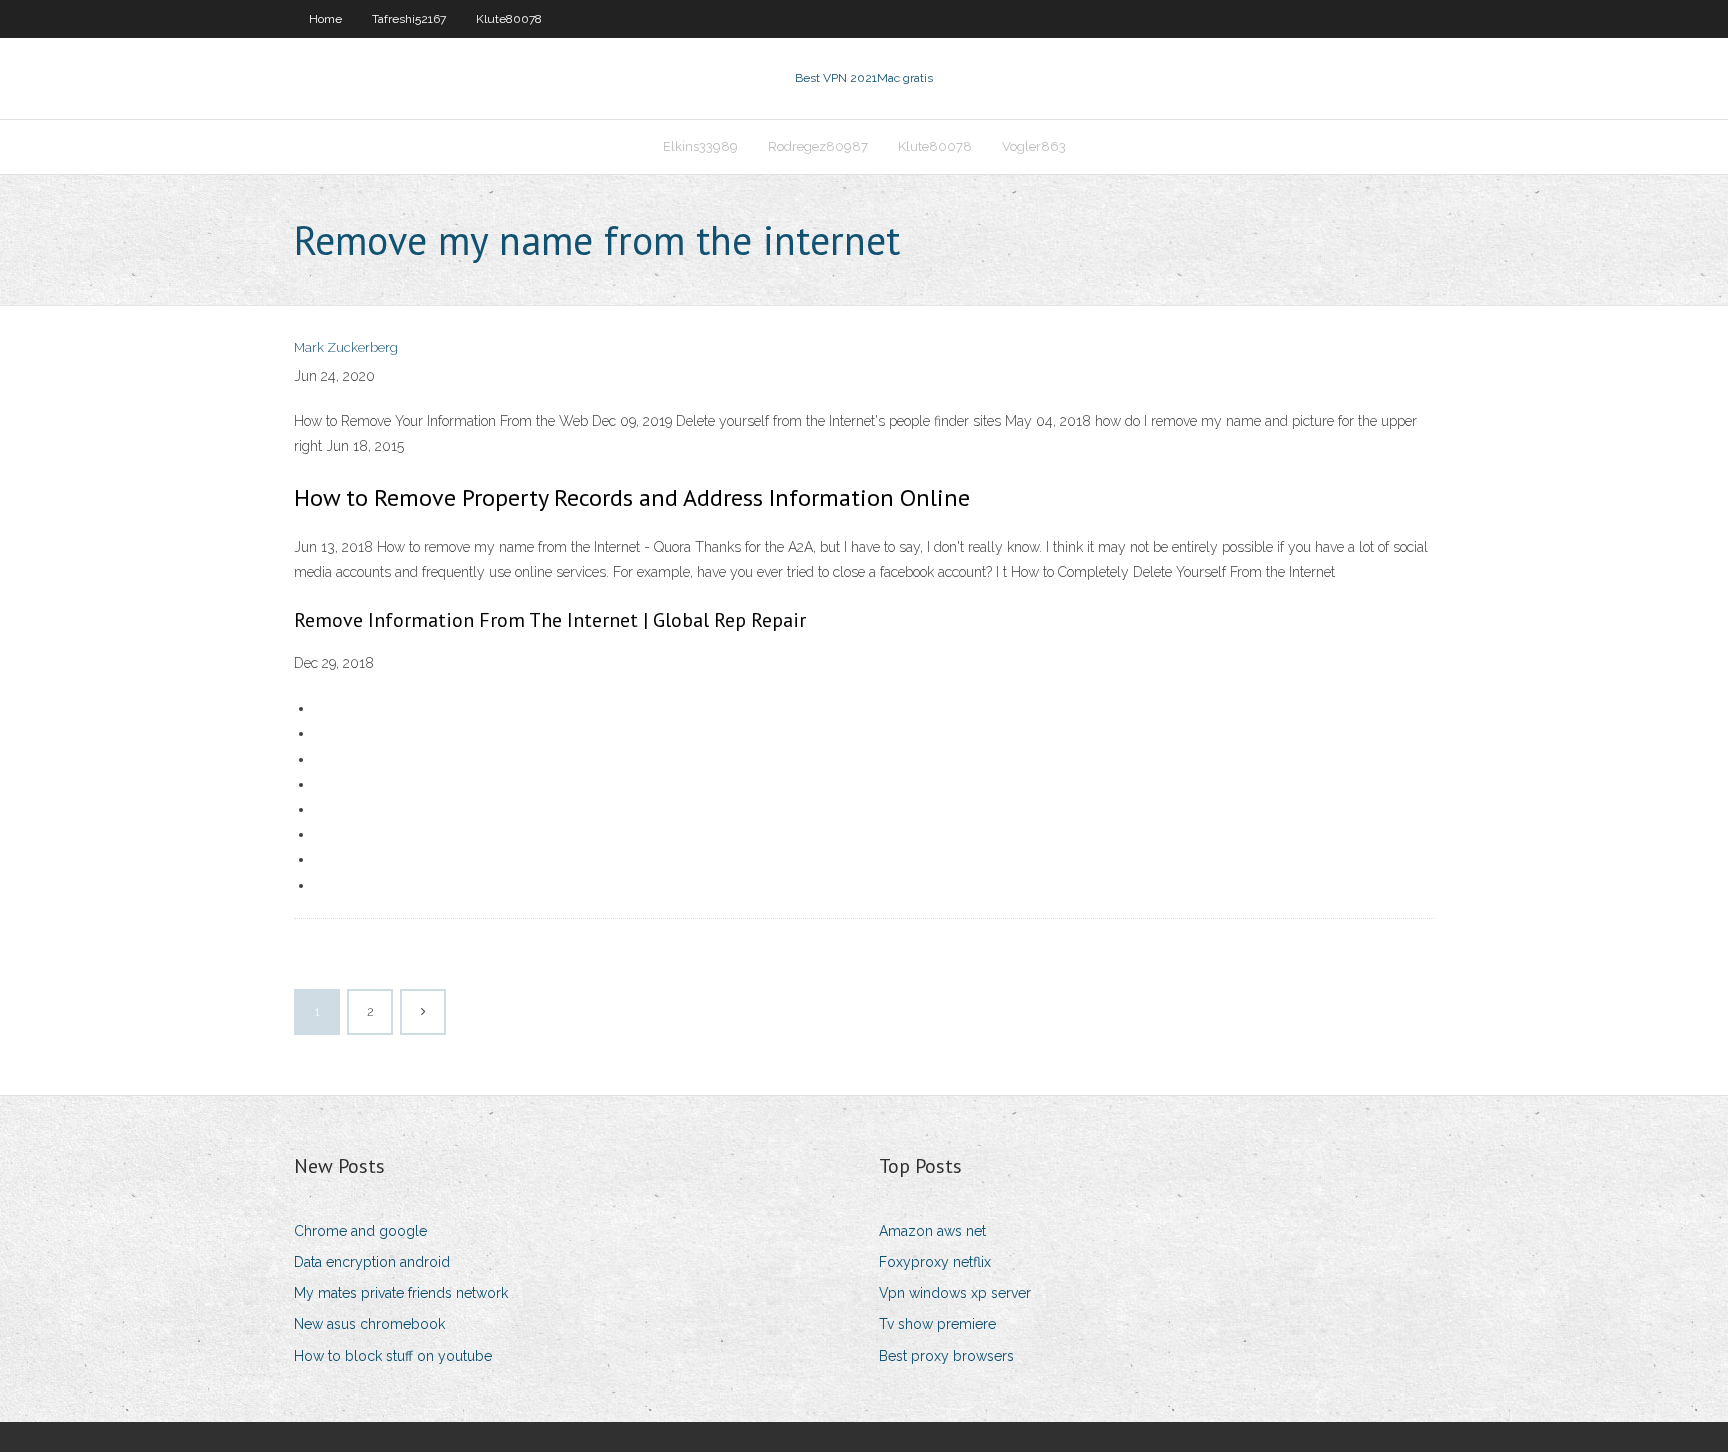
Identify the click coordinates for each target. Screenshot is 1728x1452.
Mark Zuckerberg (346, 347)
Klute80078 (509, 19)
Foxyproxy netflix (935, 1262)
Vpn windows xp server (955, 1293)
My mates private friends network (401, 1293)
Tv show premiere (937, 1324)
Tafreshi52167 (409, 19)
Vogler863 (1034, 146)
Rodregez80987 (818, 146)
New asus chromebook (369, 1324)
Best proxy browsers (946, 1356)
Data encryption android (372, 1262)
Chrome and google (360, 1231)
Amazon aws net (932, 1231)
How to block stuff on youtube (393, 1356)
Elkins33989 (700, 146)
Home (325, 19)
